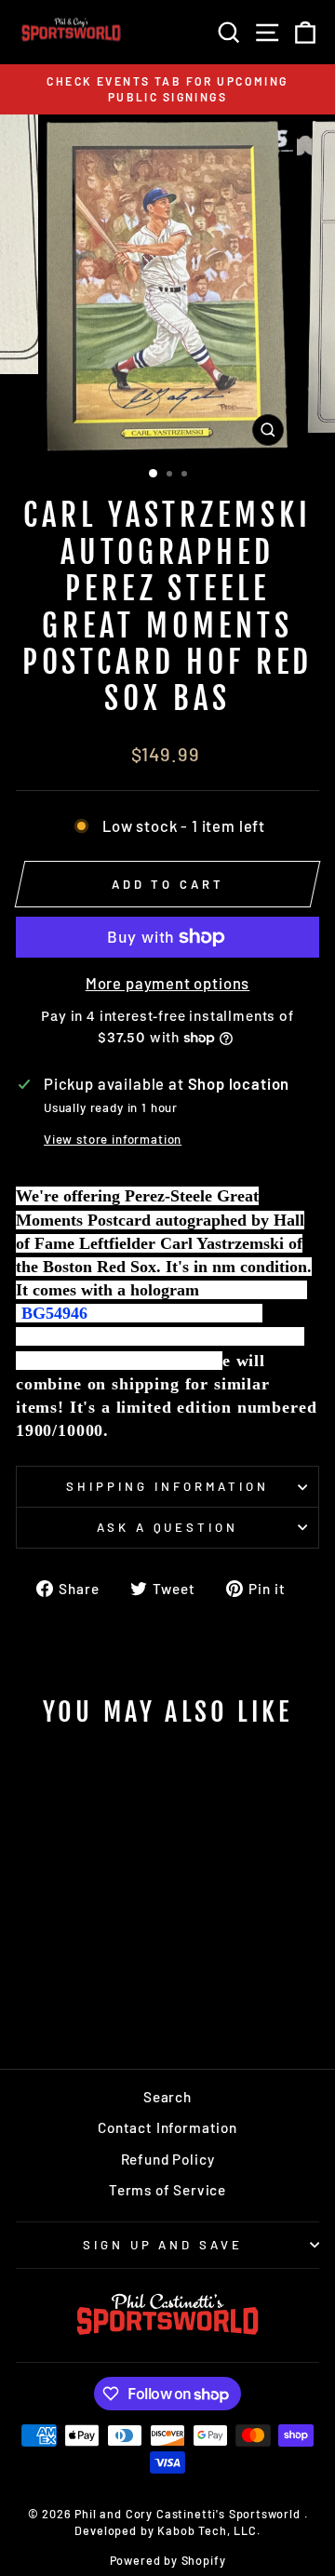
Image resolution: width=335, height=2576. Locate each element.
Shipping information (167, 1486)
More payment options (168, 983)
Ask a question (168, 1527)
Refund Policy (168, 2159)
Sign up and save (163, 2245)
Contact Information (167, 2127)
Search (167, 2097)
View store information (113, 1139)
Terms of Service (167, 2190)
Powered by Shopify (168, 2560)
